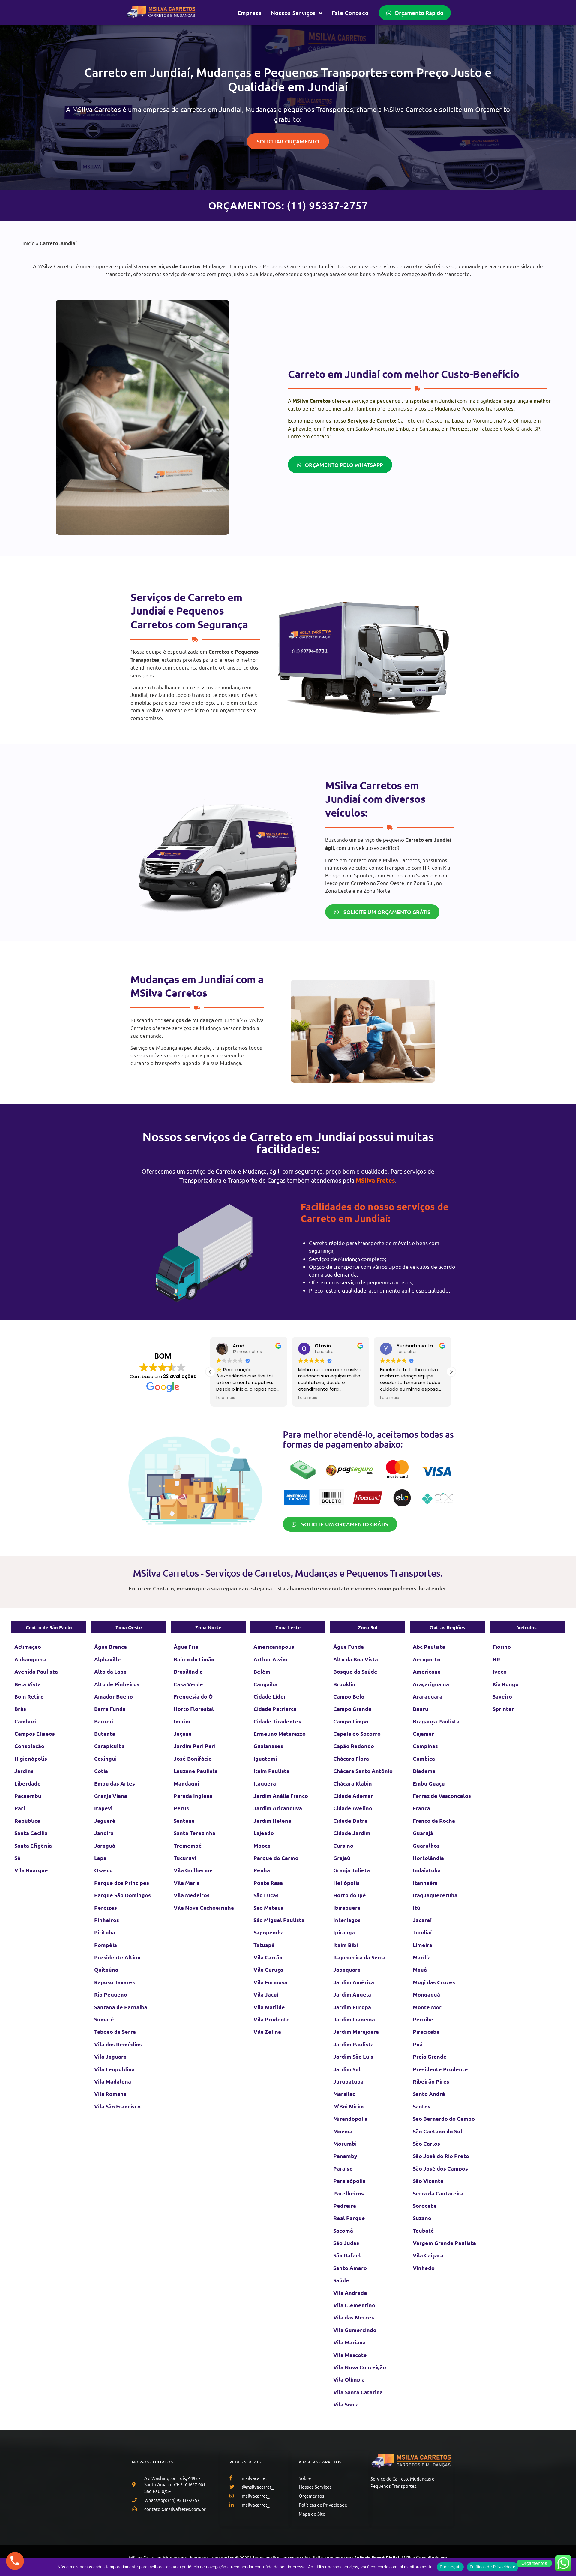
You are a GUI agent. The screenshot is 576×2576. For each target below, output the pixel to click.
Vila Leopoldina (114, 2069)
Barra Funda (110, 1709)
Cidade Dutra (350, 1821)
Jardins (24, 1771)
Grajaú (342, 1858)
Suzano (422, 2218)
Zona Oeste (129, 1627)
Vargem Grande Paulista (444, 2243)
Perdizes (106, 1908)
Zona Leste (288, 1627)
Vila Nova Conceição (360, 2367)
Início (29, 243)
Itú (417, 1908)
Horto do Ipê (350, 1895)
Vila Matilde (269, 2007)
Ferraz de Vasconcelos (442, 1796)
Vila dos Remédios (118, 2044)
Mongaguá (426, 1994)
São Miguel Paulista (279, 1920)
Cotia (101, 1771)
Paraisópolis (349, 2181)
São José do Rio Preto (441, 2156)
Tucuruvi (185, 1858)
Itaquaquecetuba (435, 1895)
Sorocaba (425, 2206)
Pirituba (105, 1932)
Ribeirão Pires (431, 2081)
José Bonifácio (193, 1758)
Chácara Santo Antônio (363, 1771)
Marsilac (344, 2094)
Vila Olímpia (349, 2379)
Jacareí (422, 1920)
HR (496, 1659)
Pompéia (106, 1945)
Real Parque (349, 2218)
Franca (421, 1808)
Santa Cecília (31, 1833)
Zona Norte (208, 1627)
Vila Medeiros (192, 1895)
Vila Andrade (350, 2293)
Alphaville (108, 1659)
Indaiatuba (427, 1870)
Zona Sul (368, 1627)
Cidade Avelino (353, 1808)
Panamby (345, 2156)
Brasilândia (188, 1671)
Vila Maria (187, 1883)
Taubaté (423, 2230)
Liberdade (28, 1783)
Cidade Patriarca (275, 1709)
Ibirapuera (347, 1908)
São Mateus (268, 1908)
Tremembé (188, 1845)
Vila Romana (110, 2094)
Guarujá (423, 1833)
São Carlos (426, 2143)
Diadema (424, 1771)
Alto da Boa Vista (356, 1659)
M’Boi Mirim (349, 2106)
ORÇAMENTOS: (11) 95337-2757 (288, 205)
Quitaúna (106, 1969)
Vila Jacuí (266, 1994)
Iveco (500, 1671)
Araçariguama (431, 1684)
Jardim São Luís (353, 2056)
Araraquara (428, 1696)
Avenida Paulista (36, 1671)
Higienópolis (31, 1758)
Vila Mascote (350, 2355)
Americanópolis (274, 1646)
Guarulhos (426, 1845)
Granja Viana (111, 1796)
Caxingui (105, 1758)
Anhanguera (30, 1659)
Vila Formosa (270, 1982)
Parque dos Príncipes (122, 1883)
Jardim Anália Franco (281, 1796)
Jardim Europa (352, 2007)
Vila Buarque (31, 1870)
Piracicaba (426, 2031)
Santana (184, 1821)
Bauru (421, 1709)
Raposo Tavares (115, 1982)
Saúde (341, 2280)
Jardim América (354, 1982)
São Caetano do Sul (438, 2131)
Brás (20, 1709)
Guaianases (268, 1746)
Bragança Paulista (436, 1721)
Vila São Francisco (117, 2106)
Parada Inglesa (193, 1796)
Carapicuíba (109, 1746)
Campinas (425, 1746)
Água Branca (111, 1646)
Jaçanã (183, 1733)
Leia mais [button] (226, 1398)
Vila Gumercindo (355, 2330)
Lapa (100, 1858)
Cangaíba (265, 1684)
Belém (262, 1671)
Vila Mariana (349, 2342)
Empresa (250, 13)
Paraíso (343, 2168)
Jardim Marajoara (356, 2031)
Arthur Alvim (270, 1659)
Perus (181, 1808)
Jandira (104, 1833)
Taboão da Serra (115, 2031)
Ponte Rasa (268, 1883)
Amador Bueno (114, 1696)
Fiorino (502, 1646)
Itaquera (265, 1783)
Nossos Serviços (294, 13)
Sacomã (343, 2230)
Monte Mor (427, 2007)
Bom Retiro (29, 1696)
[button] (451, 1372)
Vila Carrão (268, 1957)
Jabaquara (347, 1969)
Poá (418, 2044)
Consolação (29, 1746)
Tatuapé (264, 1945)
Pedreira (345, 2206)
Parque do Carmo (276, 1858)
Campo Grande (352, 1709)
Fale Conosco (350, 13)
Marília (422, 1957)
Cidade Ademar (353, 1796)
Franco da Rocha (434, 1821)
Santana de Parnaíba (121, 2007)
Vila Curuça (268, 1969)
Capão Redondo (354, 1746)
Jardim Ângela (352, 1994)
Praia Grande (430, 2056)
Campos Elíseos (35, 1733)
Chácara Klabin (353, 1783)
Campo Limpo (351, 1721)
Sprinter (503, 1709)
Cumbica (424, 1758)
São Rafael (347, 2255)
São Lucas (266, 1895)
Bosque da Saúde (355, 1671)
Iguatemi (265, 1758)
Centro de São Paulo (49, 1627)
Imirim (182, 1721)
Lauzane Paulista (196, 1771)
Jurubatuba (348, 2081)
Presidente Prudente (440, 2069)
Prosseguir (450, 2567)
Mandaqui (186, 1783)
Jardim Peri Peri (195, 1746)
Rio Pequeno (111, 1994)
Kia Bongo (506, 1684)
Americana (427, 1671)
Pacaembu (28, 1796)
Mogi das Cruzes (434, 1982)
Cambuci (25, 1721)
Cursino (343, 1845)
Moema (343, 2131)
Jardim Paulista (354, 2044)
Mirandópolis (350, 2119)
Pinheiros (107, 1920)
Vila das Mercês (354, 2317)
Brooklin (344, 1684)
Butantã (105, 1733)
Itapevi (103, 1808)
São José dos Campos (440, 2168)
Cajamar (423, 1733)
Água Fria (186, 1646)
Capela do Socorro (357, 1733)
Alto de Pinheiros (117, 1684)
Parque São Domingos (123, 1895)
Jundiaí (422, 1932)
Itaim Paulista (271, 1771)
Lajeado (264, 1833)
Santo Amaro (350, 2268)
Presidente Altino (117, 1957)
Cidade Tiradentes (277, 1721)
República (27, 1821)
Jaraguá (105, 1845)
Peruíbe (423, 2019)
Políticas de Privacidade (493, 2567)
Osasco (103, 1870)
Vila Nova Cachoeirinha (204, 1908)
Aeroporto (427, 1659)
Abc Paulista (429, 1646)
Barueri (104, 1721)
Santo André (429, 2094)
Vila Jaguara (110, 2056)
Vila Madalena (113, 2081)
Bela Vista (28, 1684)
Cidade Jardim (352, 1833)
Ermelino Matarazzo (280, 1733)
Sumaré (104, 2019)
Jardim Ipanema (354, 2019)
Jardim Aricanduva (278, 1808)
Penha (262, 1870)
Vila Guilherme (193, 1870)
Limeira (423, 1945)
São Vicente (428, 2181)
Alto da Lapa (110, 1671)
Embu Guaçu (429, 1783)
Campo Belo (349, 1696)
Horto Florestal (194, 1709)
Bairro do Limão (194, 1659)
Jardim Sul (347, 2069)
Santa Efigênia (33, 1845)
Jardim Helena (272, 1821)
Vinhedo (424, 2268)
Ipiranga (344, 1932)
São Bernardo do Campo (444, 2119)
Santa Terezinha (195, 1833)
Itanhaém (425, 1883)
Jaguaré (105, 1821)
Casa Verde (188, 1684)
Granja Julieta (352, 1870)
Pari (20, 1808)
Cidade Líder (270, 1696)
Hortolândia (428, 1858)
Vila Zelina (267, 2031)
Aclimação (28, 1646)
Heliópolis (346, 1883)
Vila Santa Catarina (358, 2392)
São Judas (346, 2243)
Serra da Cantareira (438, 2193)
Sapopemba (269, 1932)
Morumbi (345, 2143)
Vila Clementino (354, 2305)
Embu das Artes (115, 1783)
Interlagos (347, 1920)
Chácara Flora (351, 1758)
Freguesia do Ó (193, 1696)
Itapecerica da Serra (359, 1957)
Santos (422, 2106)
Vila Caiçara (428, 2255)
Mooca (262, 1845)
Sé (18, 1858)
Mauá (420, 1969)
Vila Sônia (346, 2404)
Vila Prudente (272, 2019)
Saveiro (502, 1696)
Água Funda (349, 1646)
